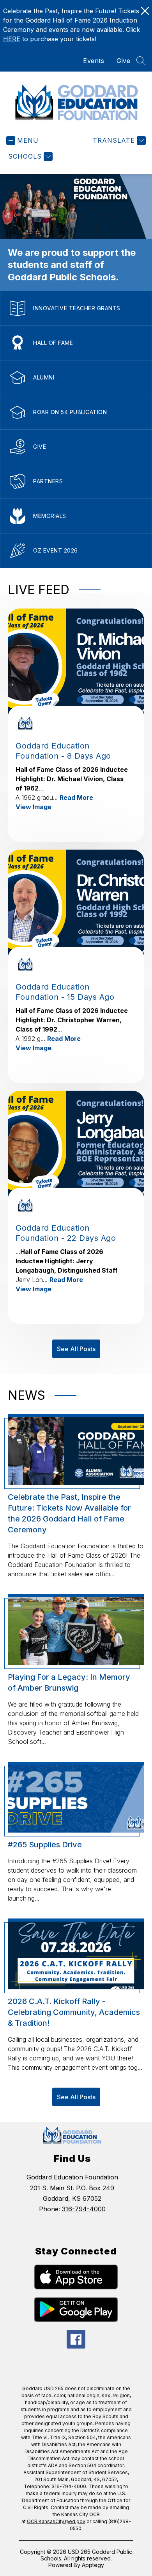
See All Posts (76, 1349)
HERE (12, 39)
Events (94, 61)
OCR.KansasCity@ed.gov (56, 2521)
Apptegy (93, 2565)
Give (123, 61)
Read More (76, 797)
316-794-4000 (84, 2209)
